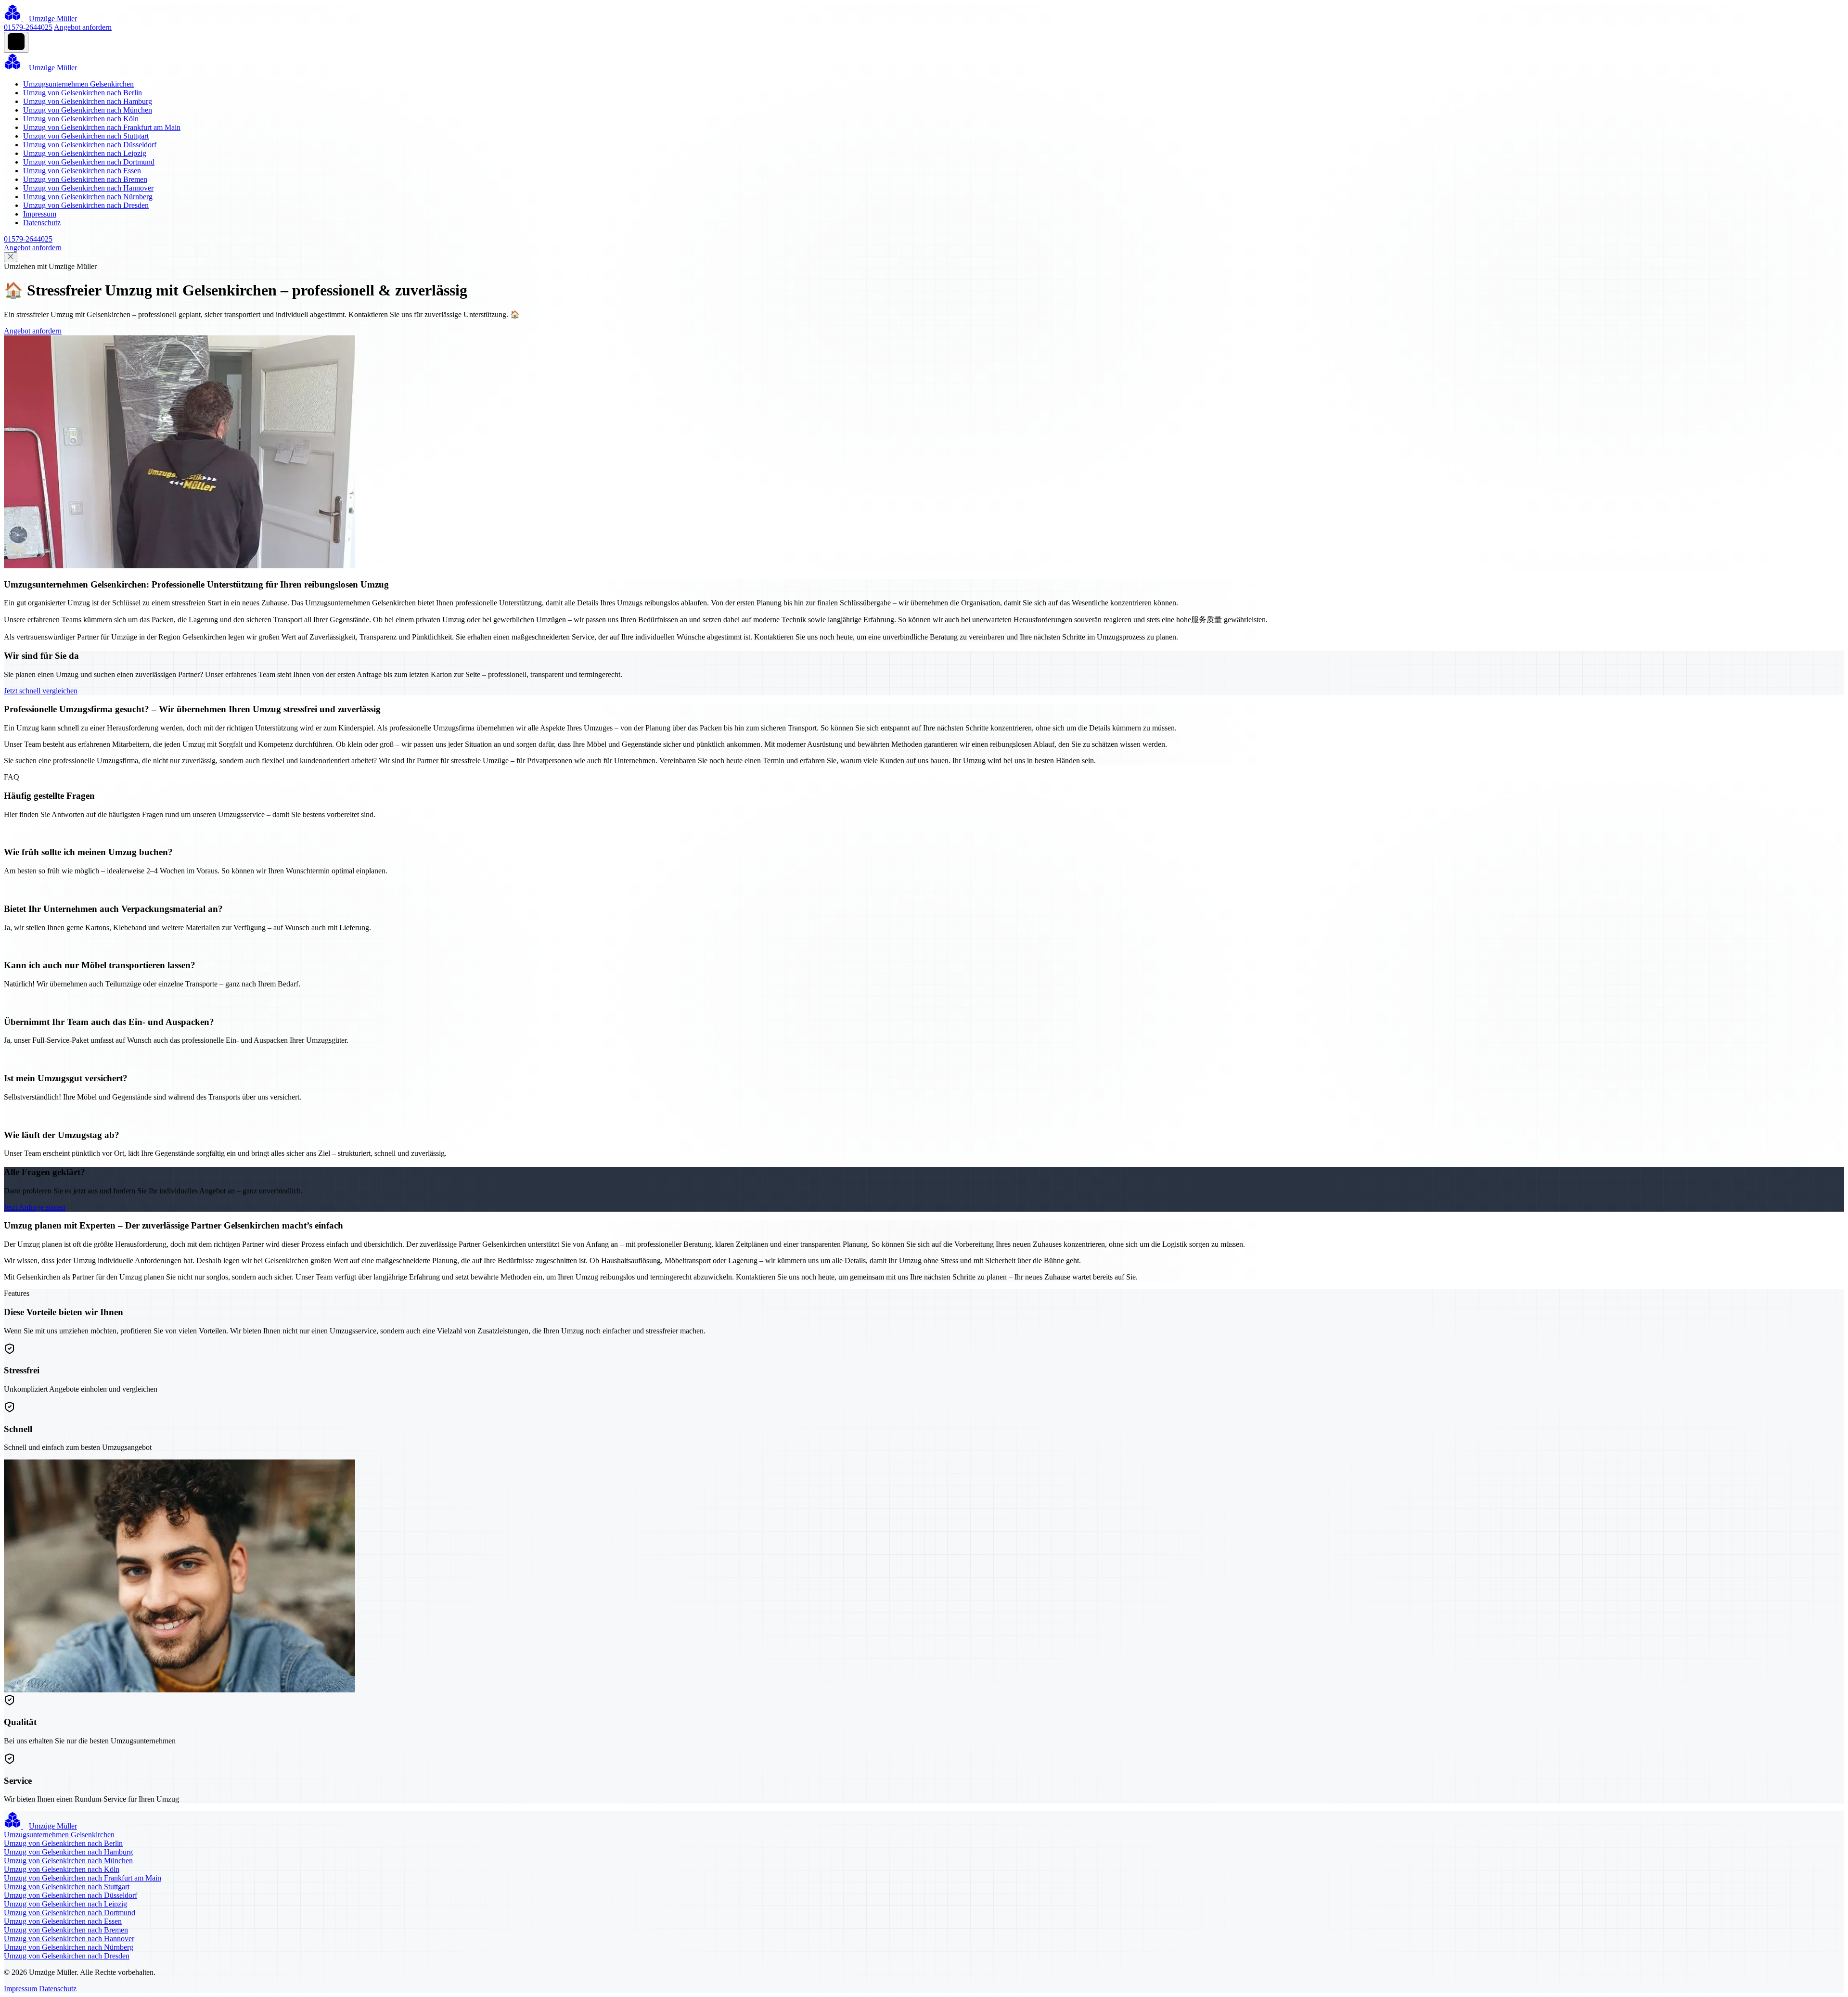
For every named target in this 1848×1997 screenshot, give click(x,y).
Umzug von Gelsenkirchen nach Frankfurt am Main (102, 127)
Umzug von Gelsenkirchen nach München (88, 110)
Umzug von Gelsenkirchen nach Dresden (86, 205)
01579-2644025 (28, 27)
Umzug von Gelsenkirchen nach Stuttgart (86, 136)
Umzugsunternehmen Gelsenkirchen (78, 84)
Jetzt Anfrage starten (35, 1207)
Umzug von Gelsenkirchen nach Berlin (83, 93)
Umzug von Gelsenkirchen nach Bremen (85, 179)
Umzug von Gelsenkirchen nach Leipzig (85, 153)
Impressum (40, 214)
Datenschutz (42, 223)
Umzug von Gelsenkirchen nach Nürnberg (88, 197)
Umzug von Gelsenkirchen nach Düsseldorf (90, 145)
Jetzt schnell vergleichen (41, 691)
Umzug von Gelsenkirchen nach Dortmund (89, 162)
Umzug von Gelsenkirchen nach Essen (82, 171)
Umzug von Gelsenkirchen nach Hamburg (88, 101)
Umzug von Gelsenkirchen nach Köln (81, 119)
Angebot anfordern (83, 27)
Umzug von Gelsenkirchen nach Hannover (88, 188)
